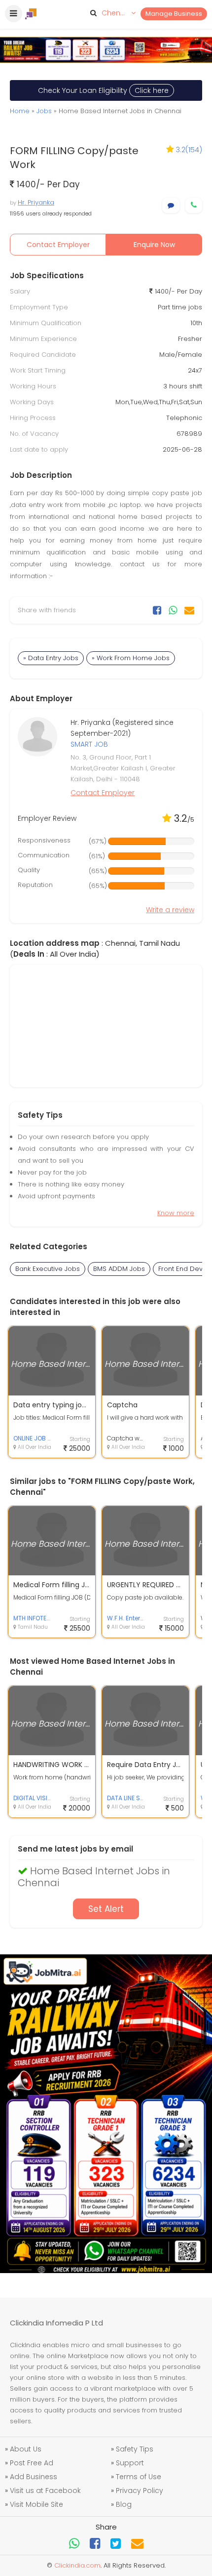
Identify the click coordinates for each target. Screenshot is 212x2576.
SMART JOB (89, 744)
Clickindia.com (77, 2565)
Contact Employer (58, 245)
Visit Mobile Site (36, 2504)
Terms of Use (139, 2477)
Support (130, 2463)
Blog (124, 2504)
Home (20, 111)
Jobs (44, 111)
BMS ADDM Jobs (119, 1269)
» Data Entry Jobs (51, 658)
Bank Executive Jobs (48, 1269)
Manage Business (174, 14)
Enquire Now (154, 245)
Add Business (34, 2477)
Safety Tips (135, 2449)
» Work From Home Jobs (131, 658)
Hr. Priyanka (36, 202)
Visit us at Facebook (45, 2491)
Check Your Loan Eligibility (103, 90)
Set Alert (106, 1909)
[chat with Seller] (171, 205)
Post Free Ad (32, 2463)
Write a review (170, 910)
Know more (176, 1213)
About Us (26, 2449)
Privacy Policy (140, 2491)
